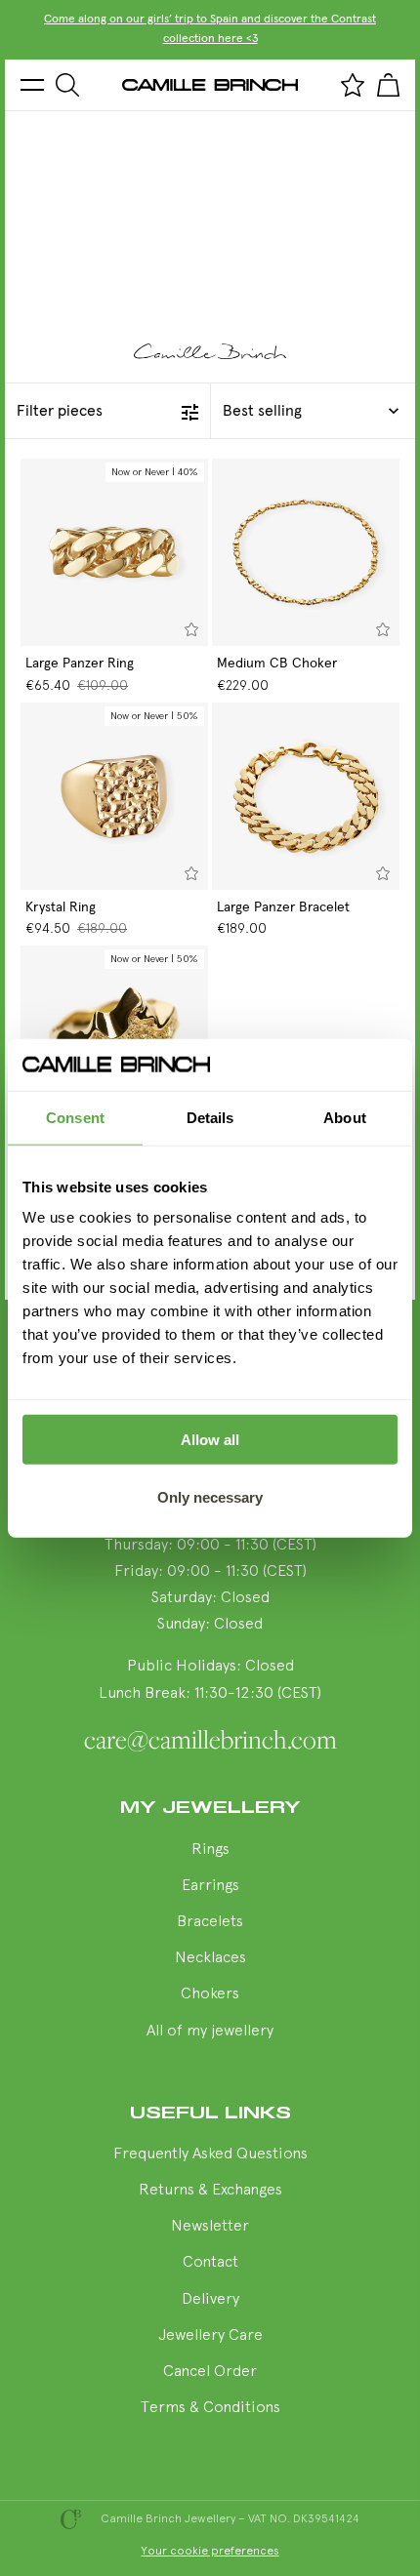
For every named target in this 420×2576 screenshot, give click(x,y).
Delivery (210, 2300)
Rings (210, 1850)
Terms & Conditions (210, 2408)
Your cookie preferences (210, 2552)
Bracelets (210, 1922)
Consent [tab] (75, 1117)
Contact (210, 2263)
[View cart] (388, 85)
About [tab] (345, 1117)
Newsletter (210, 2227)
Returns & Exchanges (210, 2191)
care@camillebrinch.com (210, 1740)
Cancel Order (210, 2372)
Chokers (210, 1994)
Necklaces (210, 1958)
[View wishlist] (353, 85)
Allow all (210, 1440)
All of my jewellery (210, 2032)
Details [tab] (210, 1117)
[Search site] (67, 85)
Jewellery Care (210, 2336)
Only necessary (210, 1496)
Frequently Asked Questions (210, 2154)
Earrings (210, 1886)
